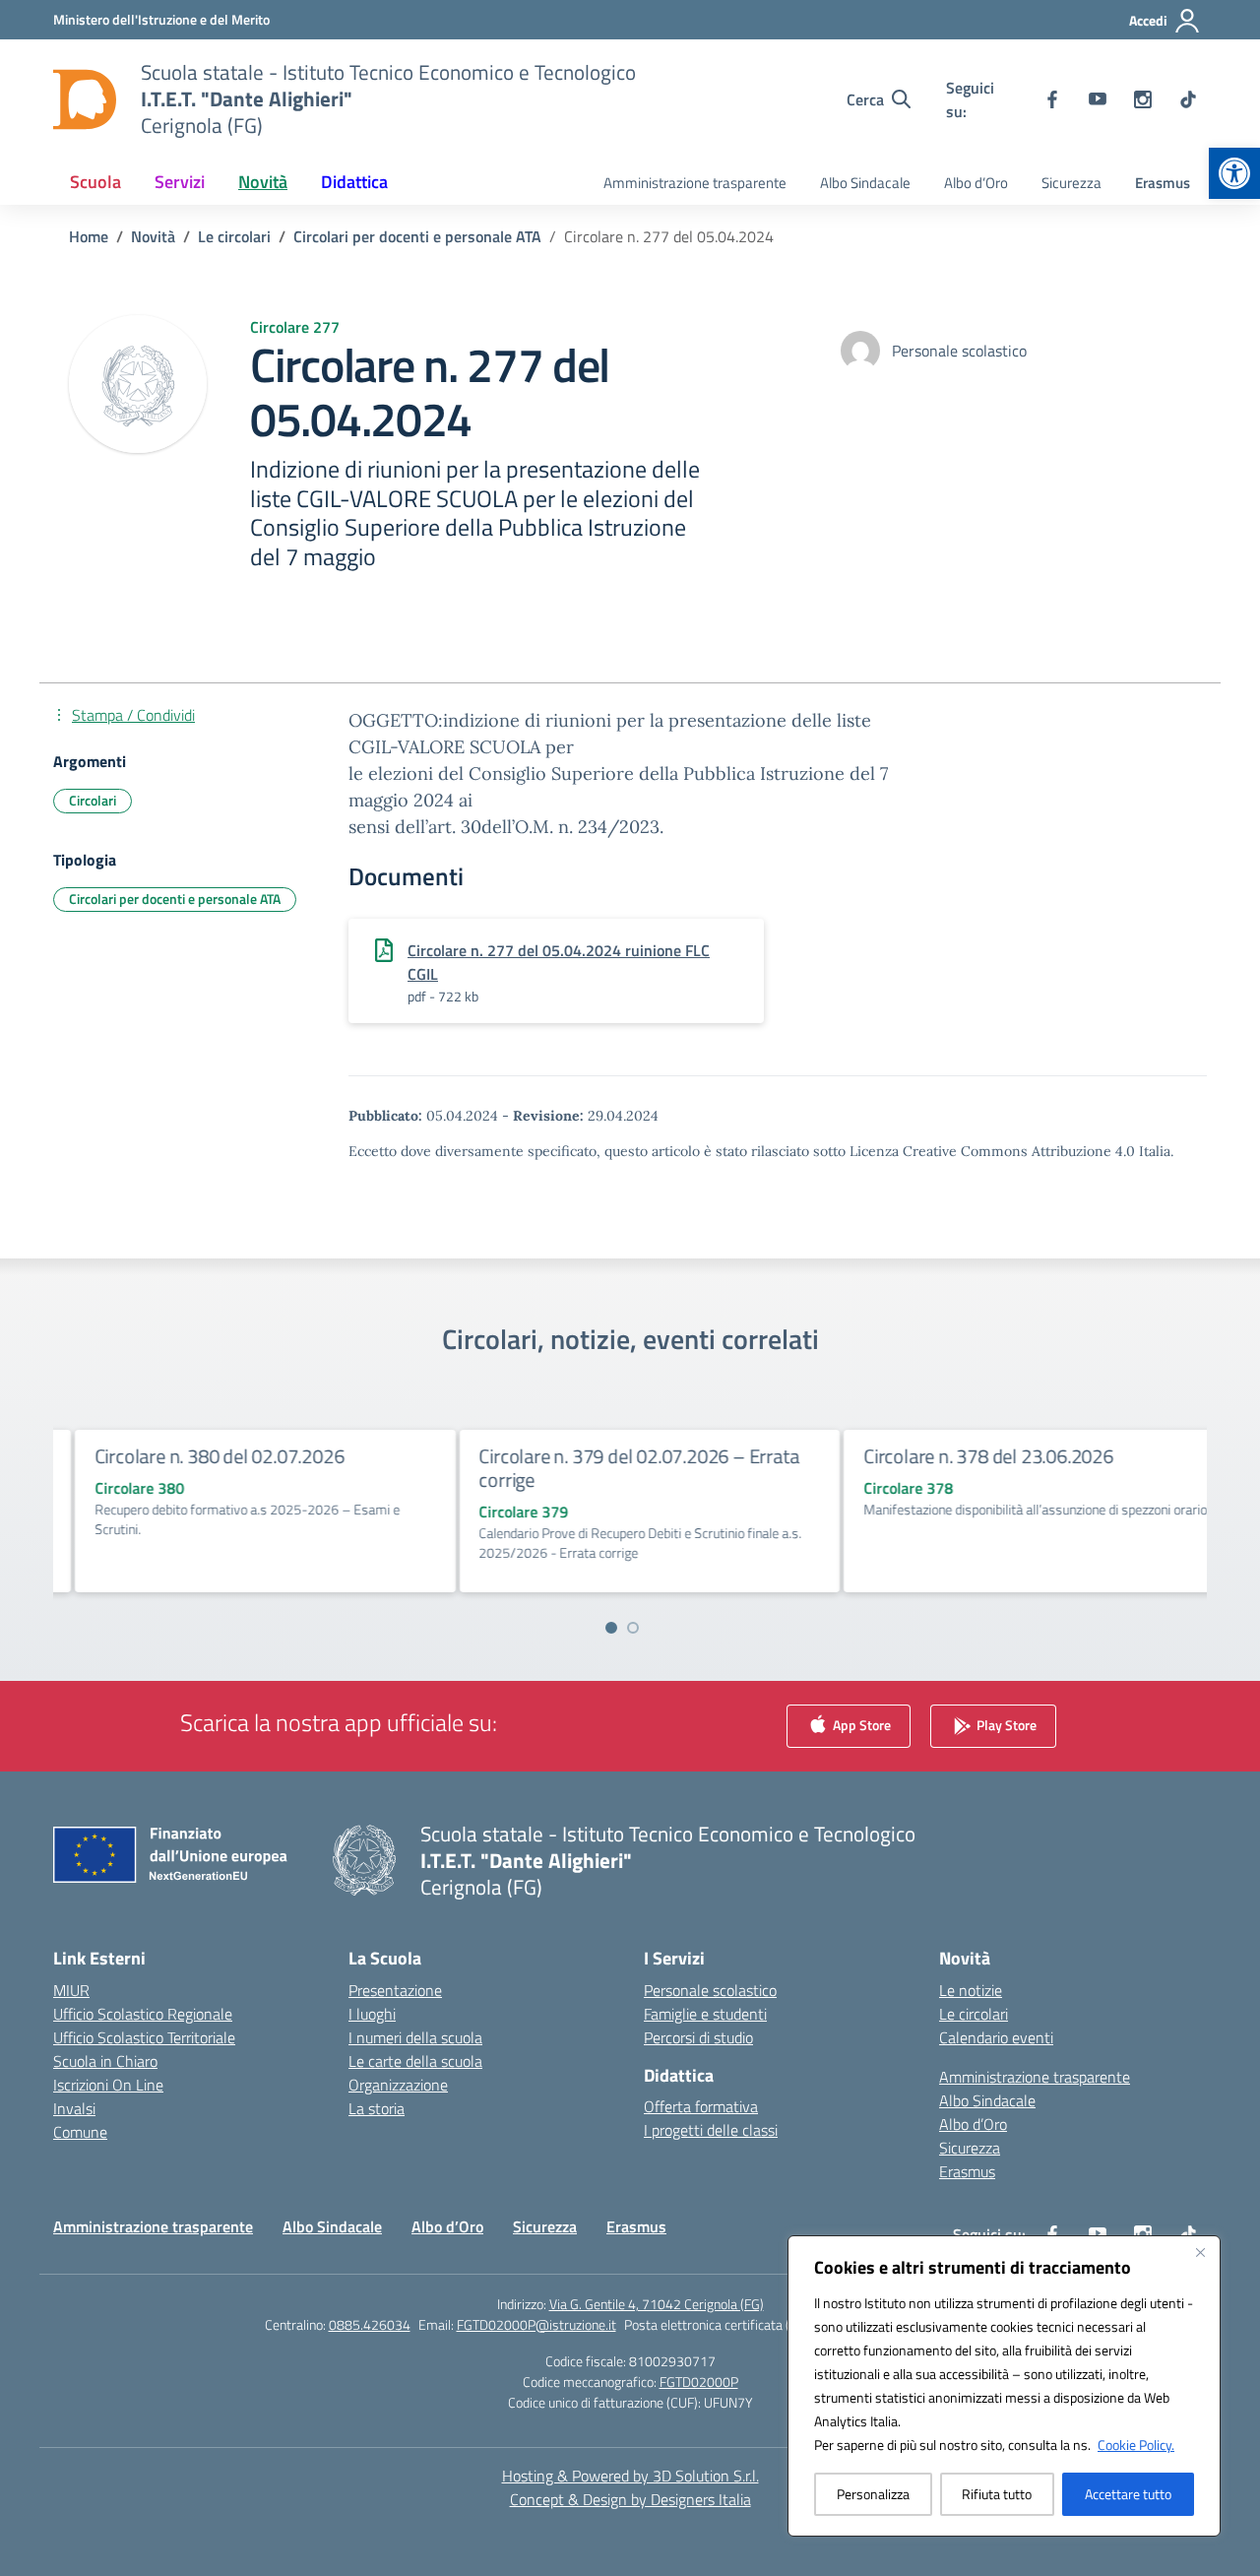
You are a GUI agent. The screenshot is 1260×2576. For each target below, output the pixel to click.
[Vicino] (1200, 2252)
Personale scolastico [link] (710, 1990)
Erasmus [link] (1163, 183)
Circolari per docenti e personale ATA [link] (175, 899)
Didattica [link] (354, 182)
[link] (1234, 173)
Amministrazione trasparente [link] (695, 183)
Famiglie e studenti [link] (705, 2014)
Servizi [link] (180, 182)
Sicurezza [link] (1071, 183)
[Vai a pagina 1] (611, 1628)
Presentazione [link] (395, 1990)
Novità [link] (263, 182)
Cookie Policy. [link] (1136, 2445)
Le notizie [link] (971, 1990)
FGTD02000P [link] (699, 2382)
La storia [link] (377, 2108)
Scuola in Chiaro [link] (105, 2061)
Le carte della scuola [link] (415, 2061)
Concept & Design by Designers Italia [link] (630, 2499)
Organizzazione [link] (398, 2085)
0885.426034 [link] (370, 2324)
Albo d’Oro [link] (976, 183)
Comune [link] (80, 2132)
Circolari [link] (93, 800)
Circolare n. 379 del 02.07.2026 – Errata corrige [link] (620, 1468)
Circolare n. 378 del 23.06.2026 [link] (970, 1456)
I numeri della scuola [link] (415, 2037)
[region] (1004, 2386)
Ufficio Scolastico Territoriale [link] (144, 2037)
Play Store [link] (1005, 1724)
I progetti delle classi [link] (711, 2130)
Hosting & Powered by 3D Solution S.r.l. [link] (630, 2476)
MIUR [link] (71, 1990)
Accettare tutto (1128, 2494)
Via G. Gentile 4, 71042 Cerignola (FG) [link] (657, 2304)
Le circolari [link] (974, 2014)
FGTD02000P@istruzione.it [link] (536, 2324)
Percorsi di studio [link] (698, 2037)
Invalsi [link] (74, 2108)
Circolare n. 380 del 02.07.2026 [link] (201, 1456)
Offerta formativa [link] (701, 2106)
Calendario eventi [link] (996, 2037)
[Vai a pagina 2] (633, 1628)
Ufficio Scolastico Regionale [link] (143, 2014)
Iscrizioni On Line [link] (108, 2085)
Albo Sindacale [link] (865, 183)
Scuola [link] (95, 182)
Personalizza (873, 2494)
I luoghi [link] (372, 2014)
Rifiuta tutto (997, 2494)
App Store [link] (860, 1724)
